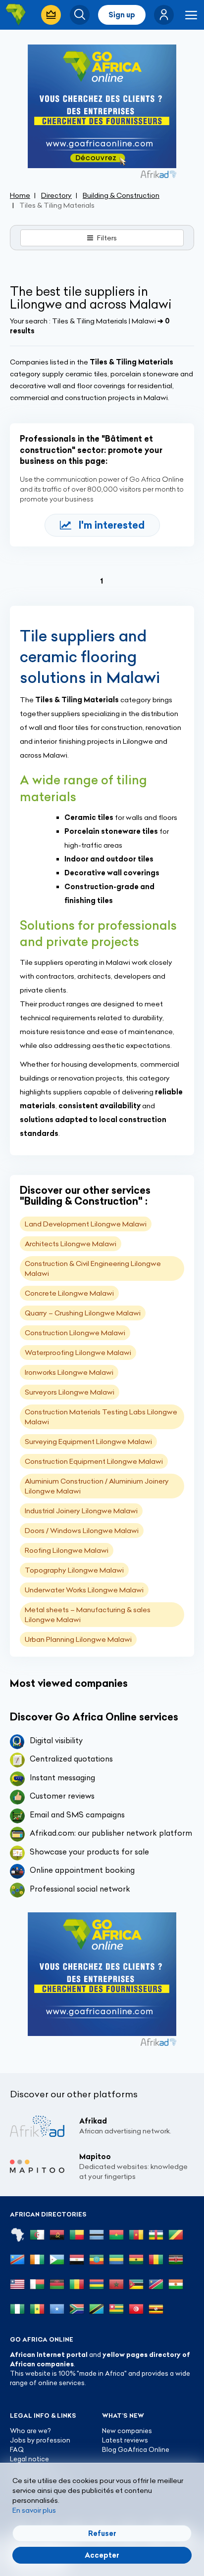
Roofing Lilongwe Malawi (67, 1550)
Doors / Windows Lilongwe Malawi (82, 1531)
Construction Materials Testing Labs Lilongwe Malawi (101, 1417)
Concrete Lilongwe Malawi (69, 1293)
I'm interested (112, 525)
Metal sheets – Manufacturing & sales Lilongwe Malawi (88, 1615)
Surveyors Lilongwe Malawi (70, 1392)
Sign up (122, 15)
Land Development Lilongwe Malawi (86, 1224)
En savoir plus (34, 2510)
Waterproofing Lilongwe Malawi (78, 1353)
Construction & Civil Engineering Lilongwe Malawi (93, 1268)
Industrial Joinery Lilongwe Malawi (81, 1511)
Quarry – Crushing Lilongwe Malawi (83, 1313)
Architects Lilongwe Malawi (71, 1244)
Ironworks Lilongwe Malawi (69, 1372)
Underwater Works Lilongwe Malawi (84, 1590)
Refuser (102, 2533)
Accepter (102, 2555)
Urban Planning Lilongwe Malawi (78, 1639)
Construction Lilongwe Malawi (75, 1333)
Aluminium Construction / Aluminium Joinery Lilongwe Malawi (97, 1486)
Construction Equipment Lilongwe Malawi (94, 1461)
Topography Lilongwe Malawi (74, 1570)
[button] (164, 15)
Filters (107, 238)
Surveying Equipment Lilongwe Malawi (88, 1442)
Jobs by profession (40, 2440)
